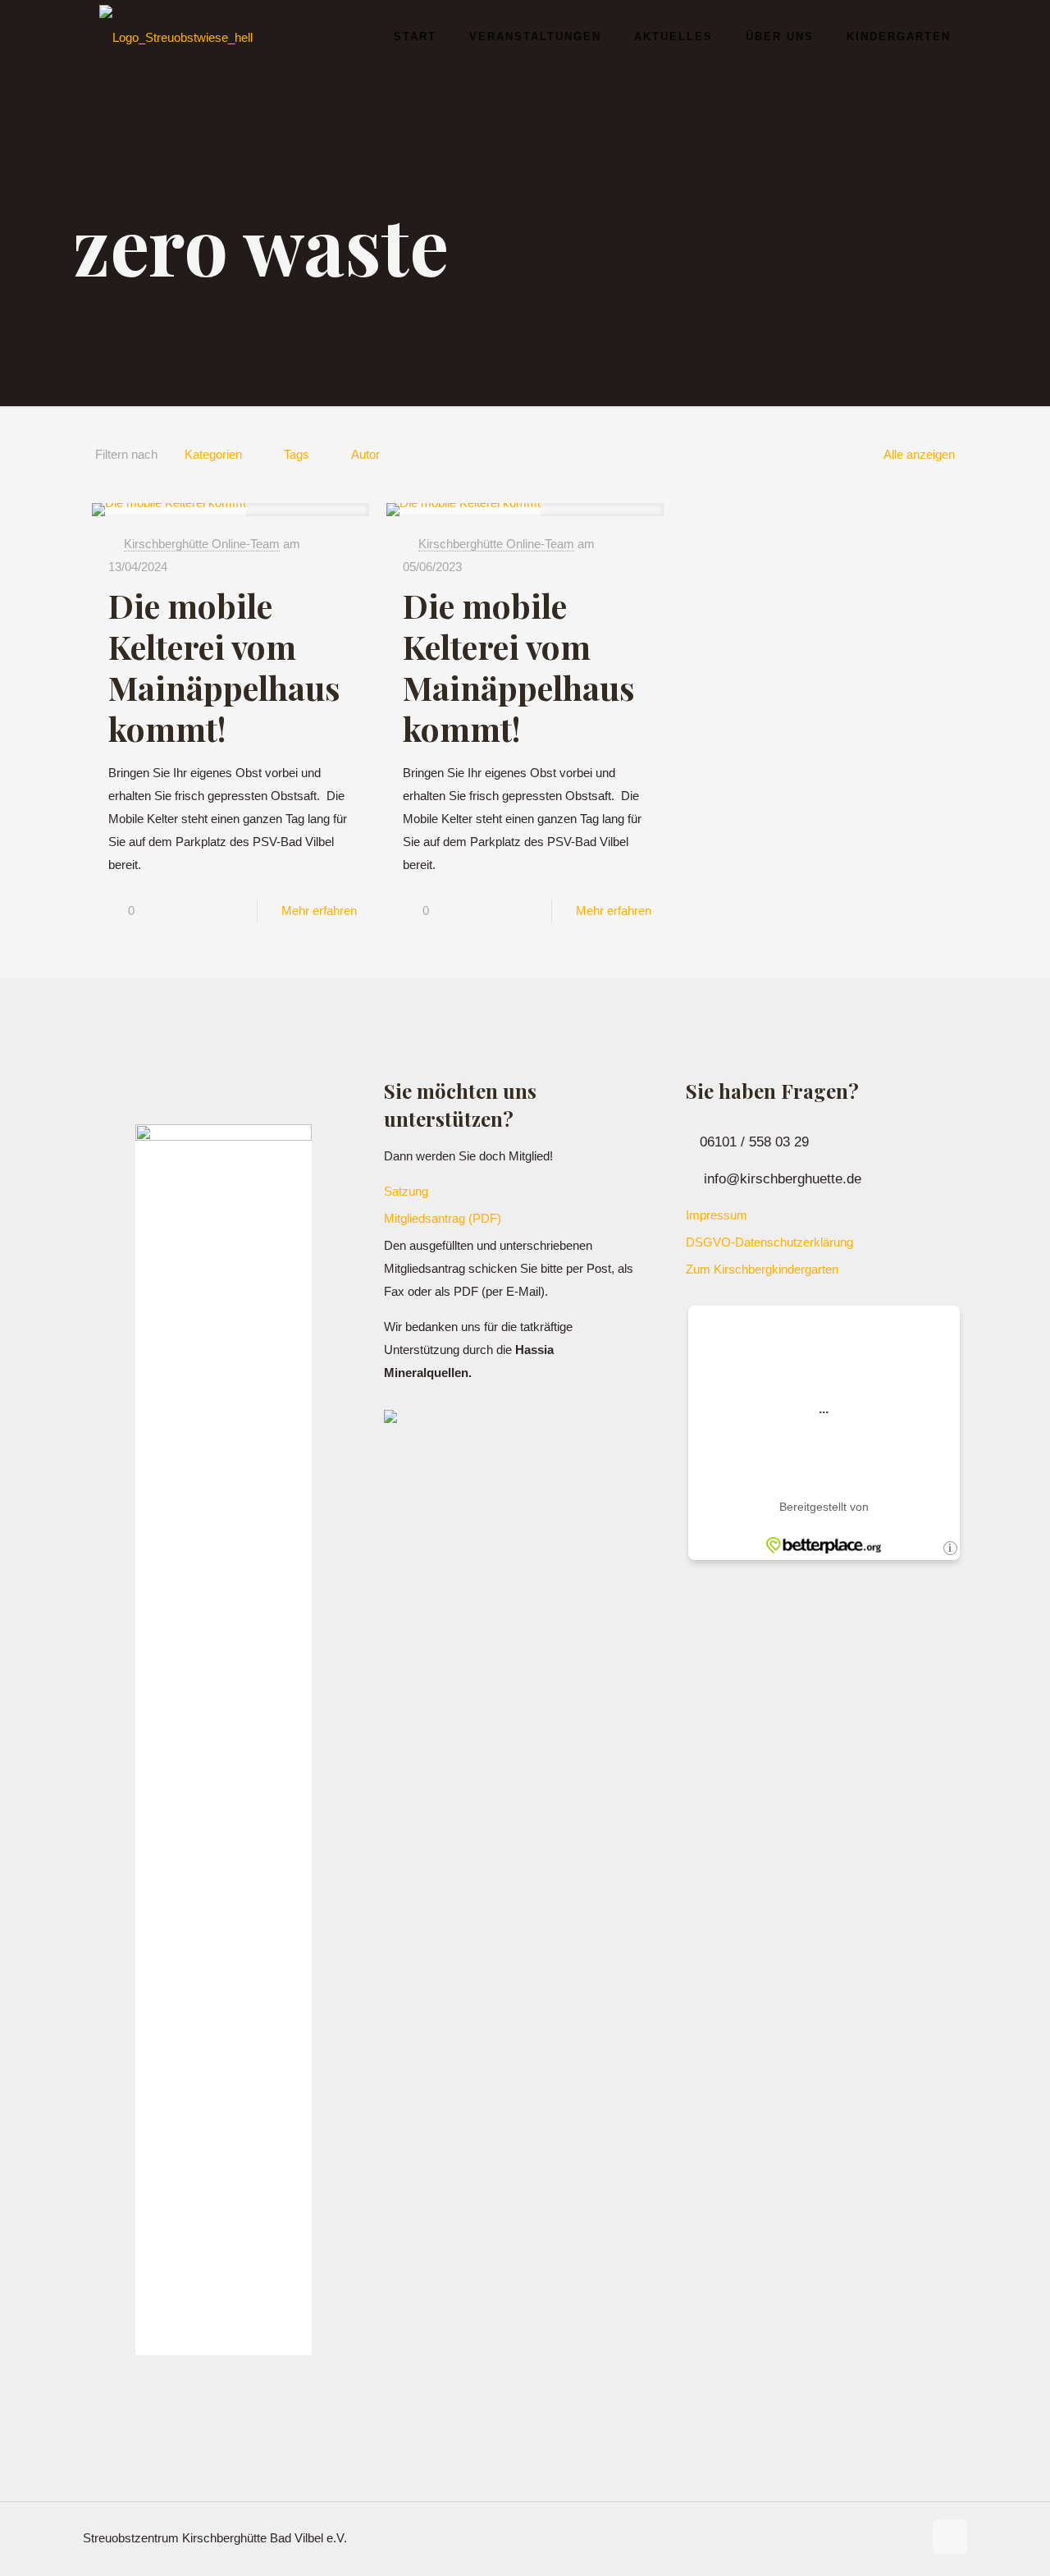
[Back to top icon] (950, 2537)
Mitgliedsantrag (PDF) (443, 1218)
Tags (297, 454)
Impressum (717, 1215)
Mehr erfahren (319, 911)
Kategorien (213, 454)
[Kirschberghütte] (176, 37)
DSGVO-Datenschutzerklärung (769, 1242)
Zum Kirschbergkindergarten (762, 1269)
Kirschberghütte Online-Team (202, 544)
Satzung (406, 1191)
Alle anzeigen (919, 454)
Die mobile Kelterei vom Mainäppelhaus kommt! (224, 667)
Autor (365, 454)
